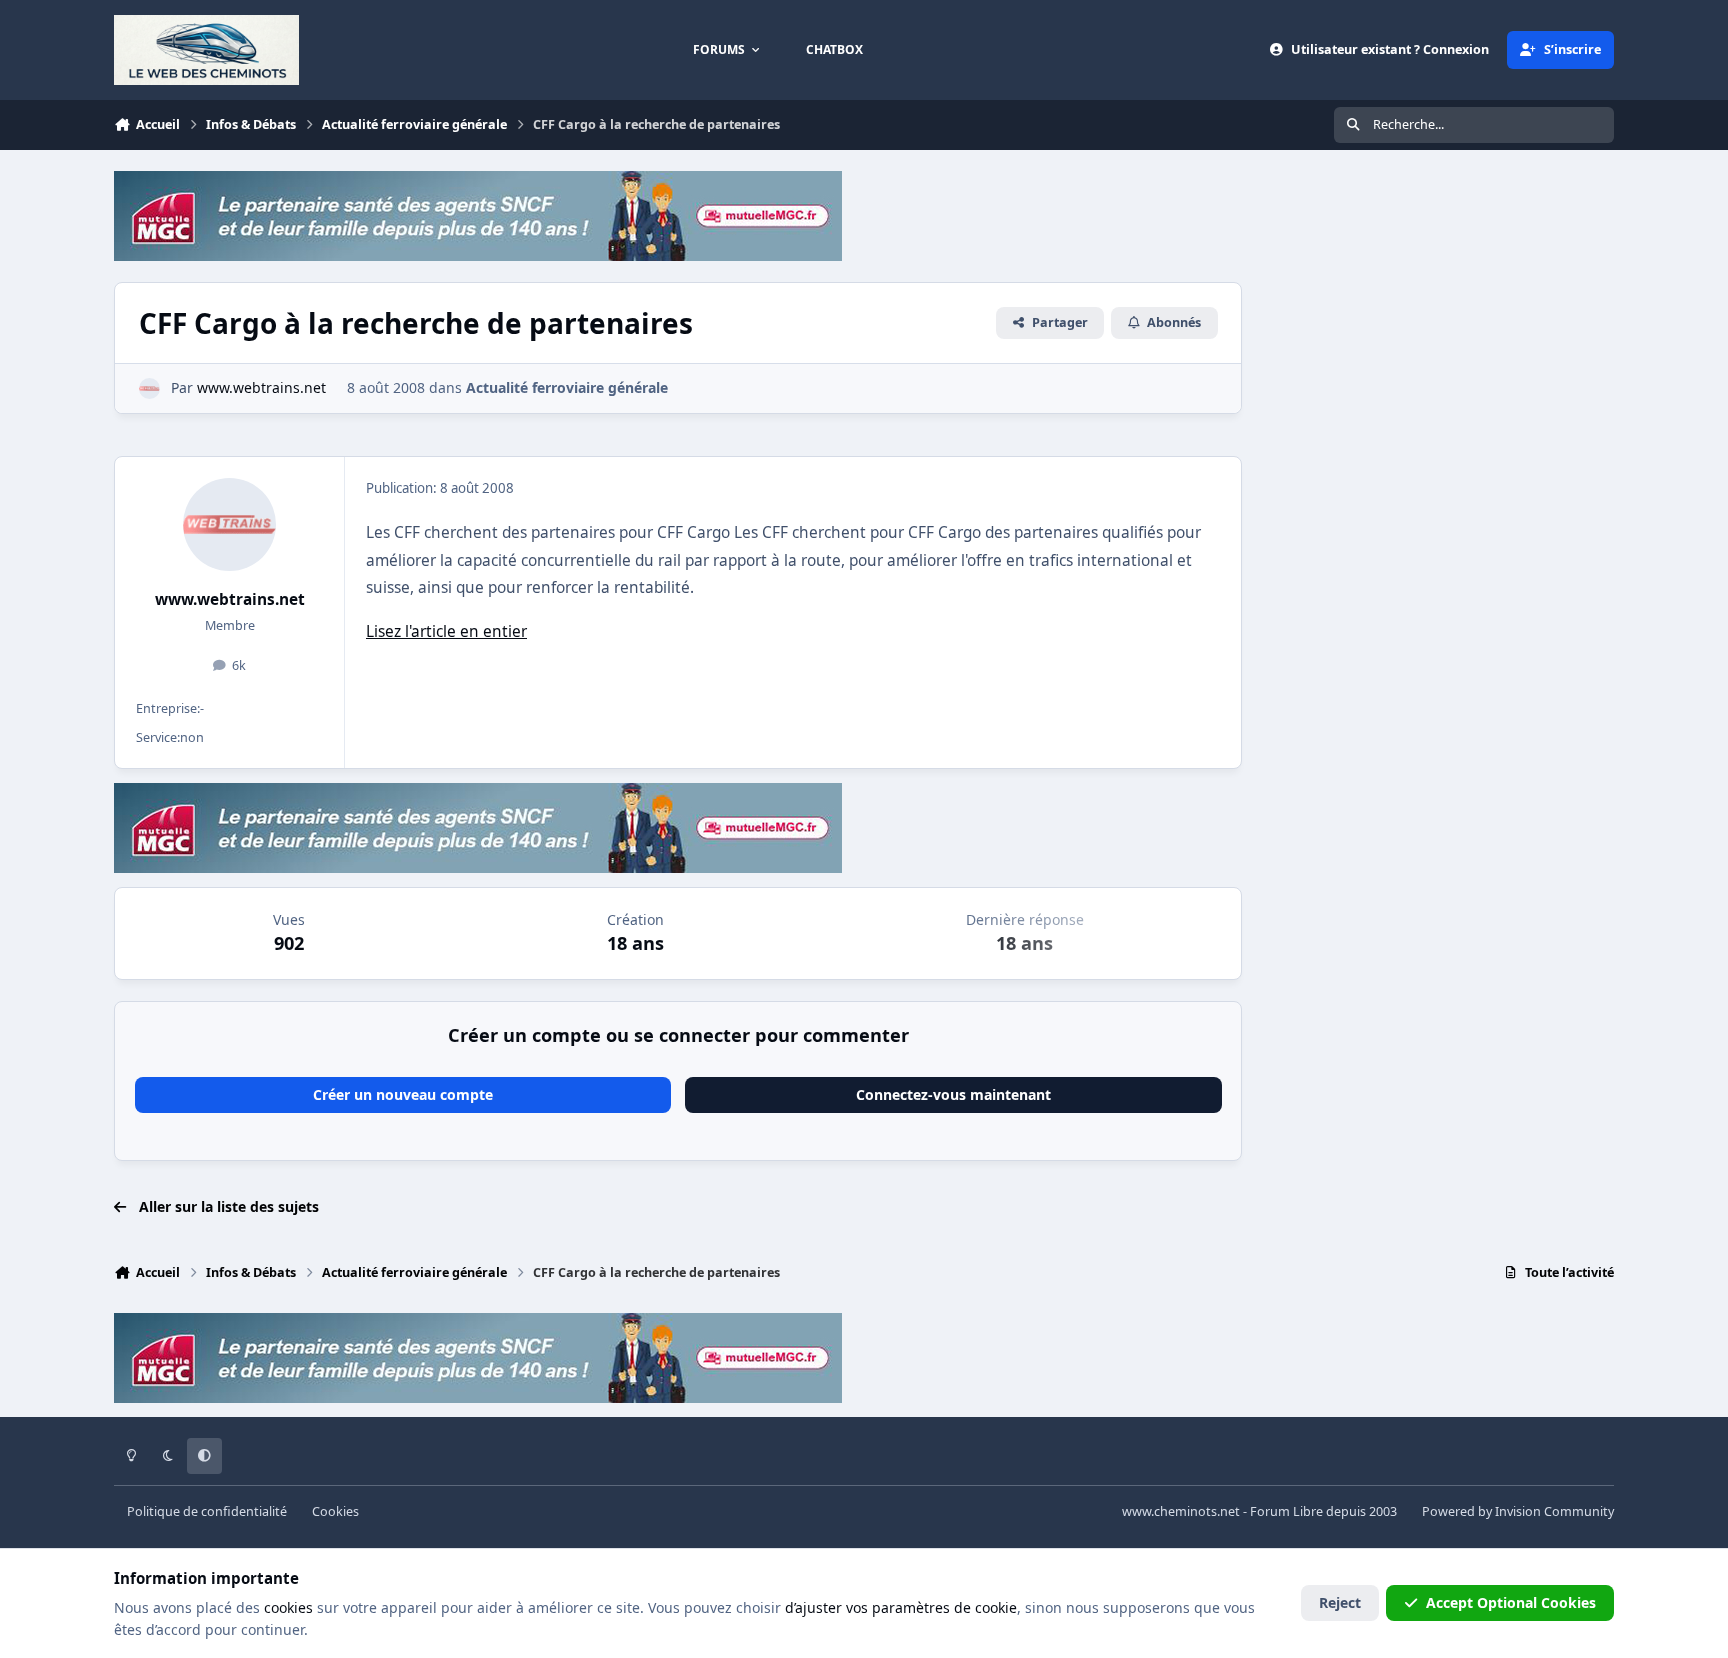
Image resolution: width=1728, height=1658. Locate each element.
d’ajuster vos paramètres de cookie (901, 1607)
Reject (1340, 1602)
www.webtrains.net (230, 599)
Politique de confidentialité (207, 1511)
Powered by (1518, 1511)
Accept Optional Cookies (1511, 1602)
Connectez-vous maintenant (953, 1094)
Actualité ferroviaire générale (567, 387)
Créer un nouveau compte (403, 1094)
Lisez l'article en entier (446, 631)
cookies (288, 1607)
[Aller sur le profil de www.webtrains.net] (149, 388)
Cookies (335, 1511)
